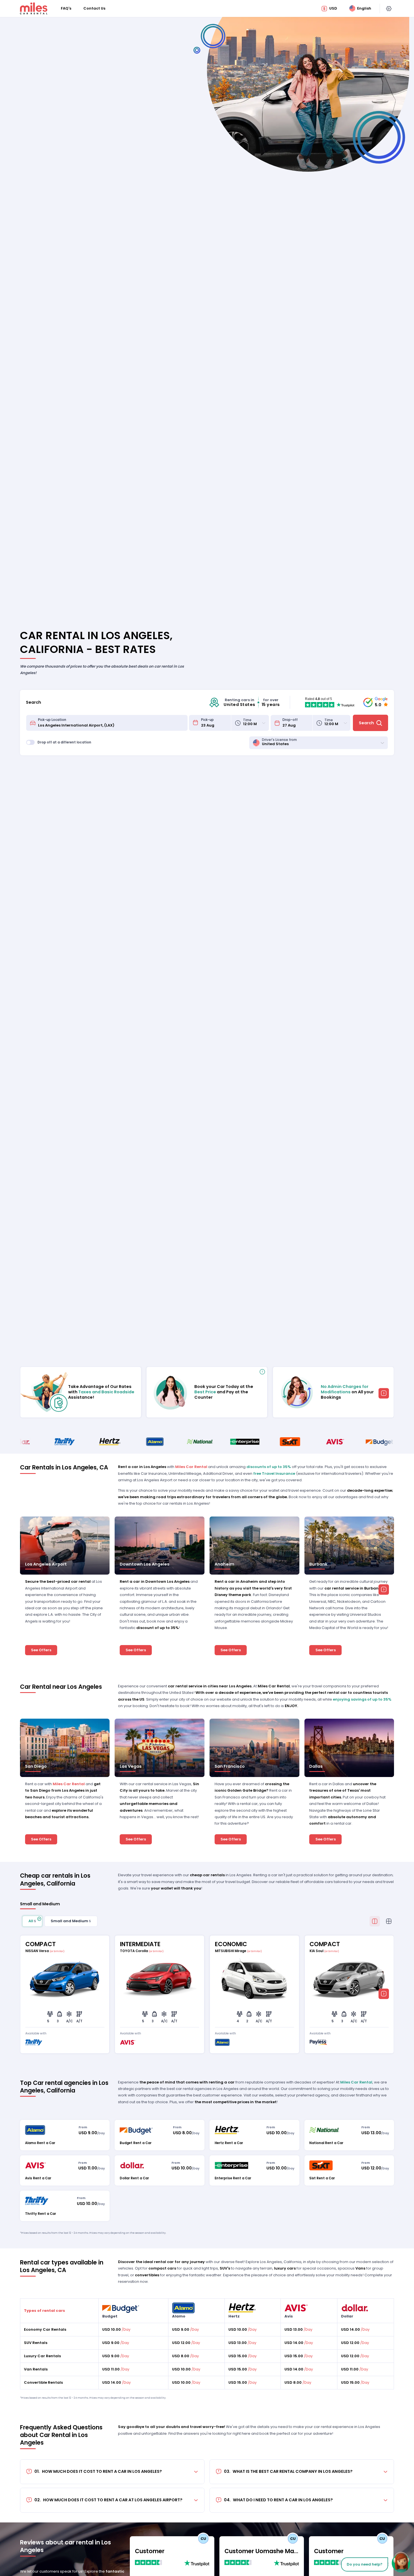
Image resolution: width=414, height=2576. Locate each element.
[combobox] (111, 723)
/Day (116, 2329)
